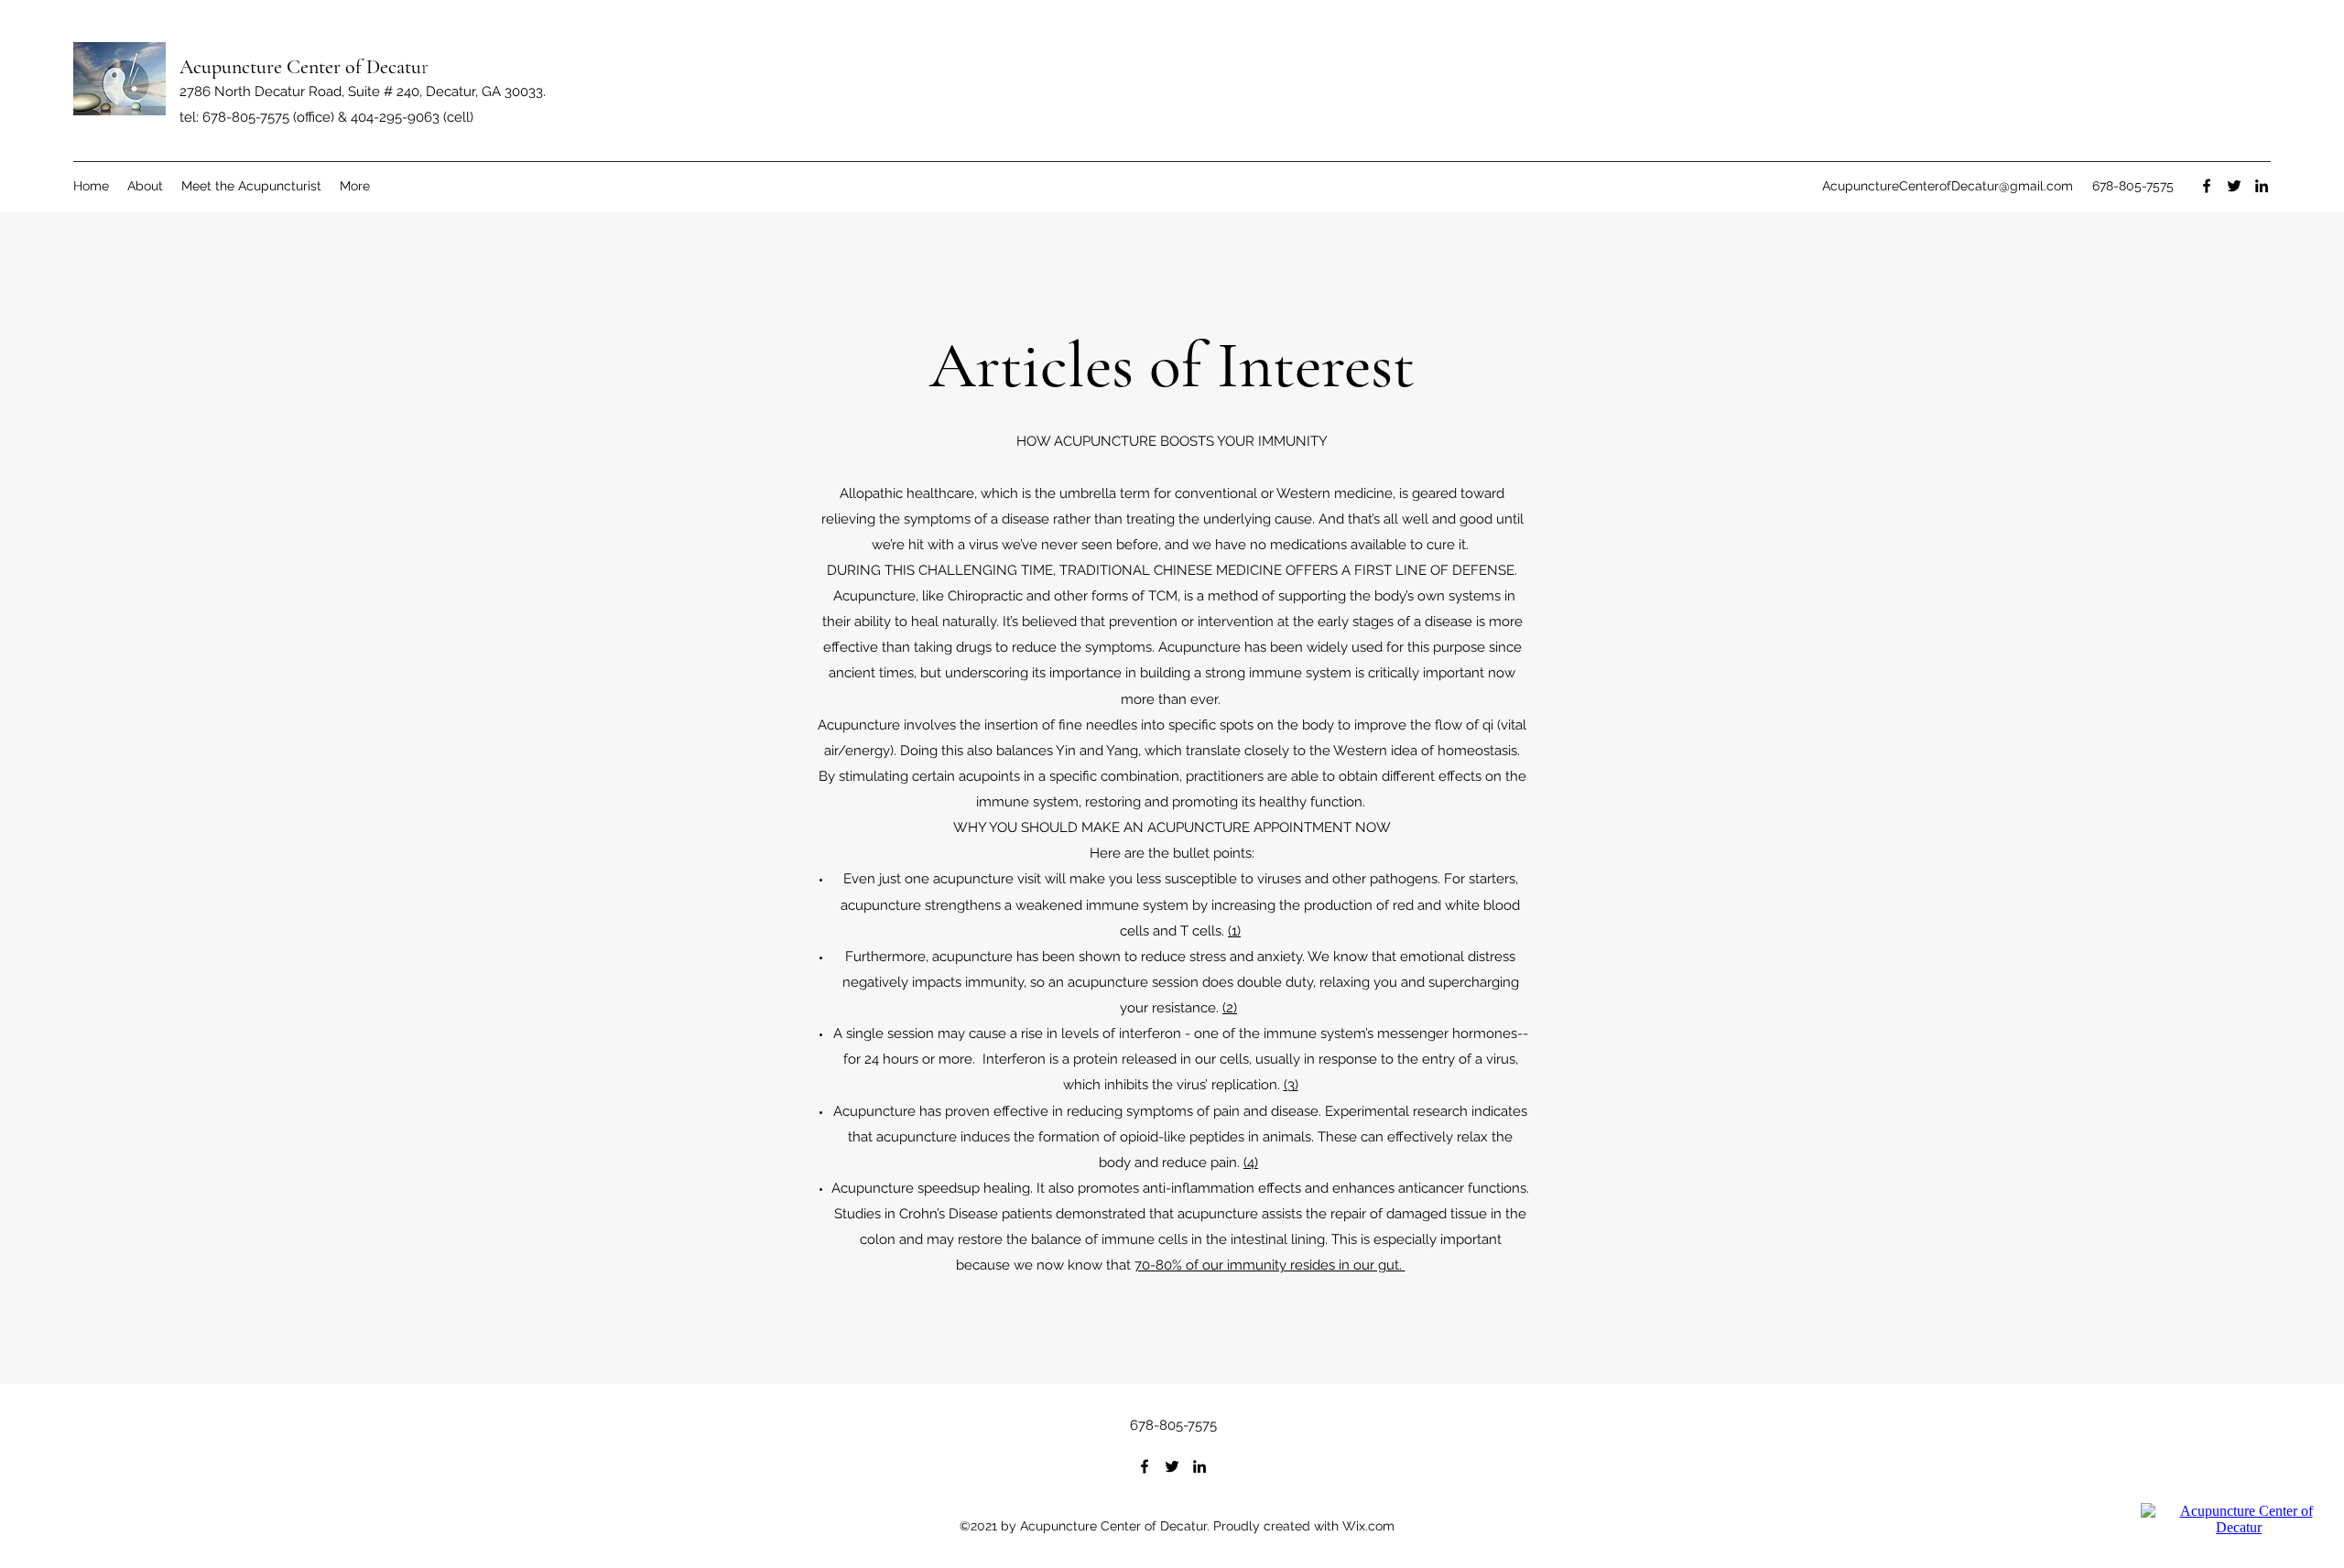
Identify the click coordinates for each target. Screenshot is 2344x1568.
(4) (1251, 1162)
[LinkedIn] (2262, 186)
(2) (1230, 1008)
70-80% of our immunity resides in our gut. (1270, 1265)
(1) (1234, 931)
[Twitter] (2234, 186)
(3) (1291, 1085)
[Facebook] (2207, 186)
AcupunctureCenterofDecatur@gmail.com (1948, 186)
